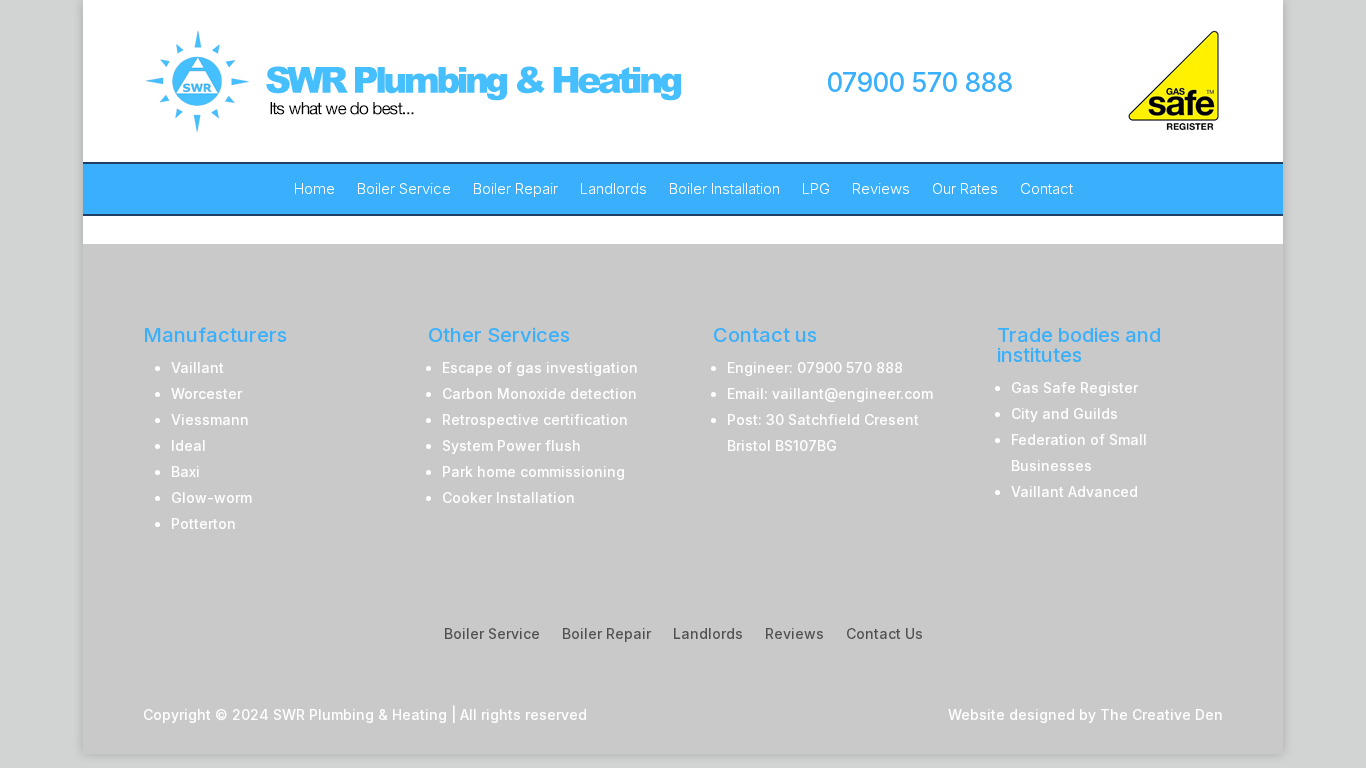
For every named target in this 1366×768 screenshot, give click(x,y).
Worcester (206, 393)
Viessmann (210, 419)
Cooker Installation (508, 497)
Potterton (203, 523)
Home (314, 190)
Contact (1046, 190)
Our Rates (965, 190)
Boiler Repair (515, 190)
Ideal (188, 445)
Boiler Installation (724, 190)
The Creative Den (1161, 714)
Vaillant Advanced (1074, 491)
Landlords (613, 190)
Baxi (185, 471)
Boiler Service (404, 190)
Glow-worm (211, 497)
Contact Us (884, 634)
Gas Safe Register (1074, 387)
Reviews (881, 190)
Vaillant (197, 367)
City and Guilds (1064, 413)
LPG (816, 190)
